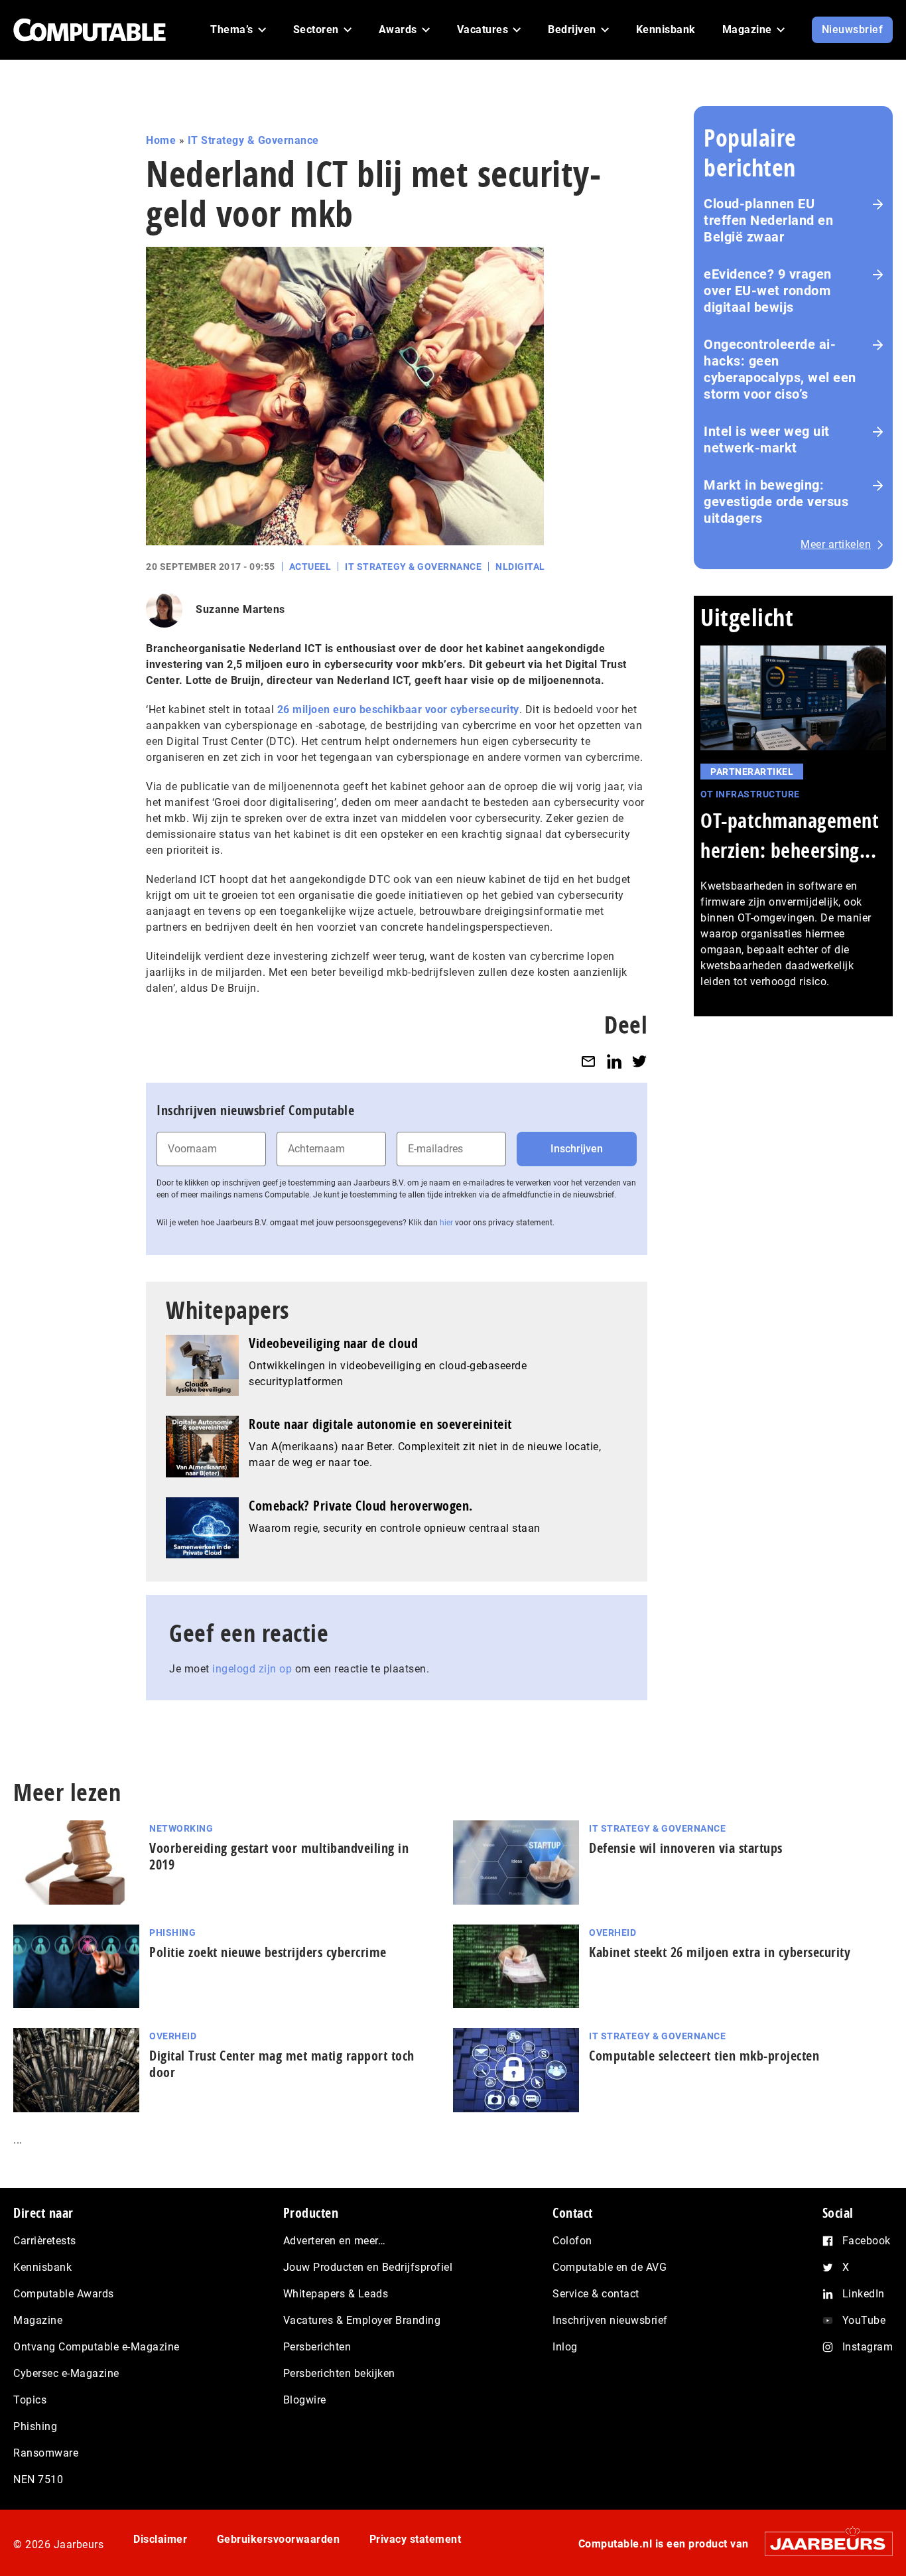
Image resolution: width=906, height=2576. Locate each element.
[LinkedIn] (614, 1061)
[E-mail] (588, 1061)
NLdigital (520, 567)
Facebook (867, 2241)
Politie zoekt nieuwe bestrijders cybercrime (268, 1952)
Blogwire (305, 2400)
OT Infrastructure (750, 794)
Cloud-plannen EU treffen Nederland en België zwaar (768, 220)
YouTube (864, 2320)
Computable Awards (64, 2294)
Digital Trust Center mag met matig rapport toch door (282, 2064)
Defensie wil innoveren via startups (686, 1848)
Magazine (38, 2320)
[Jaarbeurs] (822, 2544)
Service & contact (596, 2294)
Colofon (572, 2241)
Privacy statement (416, 2539)
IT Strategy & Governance (253, 140)
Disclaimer (160, 2539)
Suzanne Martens (240, 609)
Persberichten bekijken (339, 2373)
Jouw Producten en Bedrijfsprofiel (368, 2267)
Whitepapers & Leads (336, 2294)
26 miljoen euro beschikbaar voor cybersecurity (398, 710)
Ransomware (46, 2453)
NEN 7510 (38, 2479)
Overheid (613, 1932)
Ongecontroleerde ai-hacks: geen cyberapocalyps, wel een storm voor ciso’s (780, 369)
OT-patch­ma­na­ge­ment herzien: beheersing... (790, 835)
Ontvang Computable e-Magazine (97, 2347)
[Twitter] (639, 1061)
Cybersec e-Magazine (66, 2373)
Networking (181, 1828)
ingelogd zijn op (252, 1669)
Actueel (310, 567)
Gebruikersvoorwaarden (279, 2539)
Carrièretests (45, 2241)
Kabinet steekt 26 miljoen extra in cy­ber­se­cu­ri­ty (720, 1952)
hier (446, 1223)
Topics (30, 2400)
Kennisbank (42, 2267)
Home (161, 140)
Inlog (565, 2347)
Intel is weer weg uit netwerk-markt (767, 440)
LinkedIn (864, 2294)
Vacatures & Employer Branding (362, 2320)
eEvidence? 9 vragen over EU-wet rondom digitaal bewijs (768, 291)
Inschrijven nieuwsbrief (610, 2320)
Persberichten (317, 2347)
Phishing (172, 1932)
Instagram (868, 2347)
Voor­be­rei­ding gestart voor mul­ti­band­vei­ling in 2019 (279, 1856)
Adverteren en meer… (335, 2241)
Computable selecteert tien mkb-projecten (704, 2056)
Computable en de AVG (610, 2267)
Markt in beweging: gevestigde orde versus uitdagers (776, 502)
